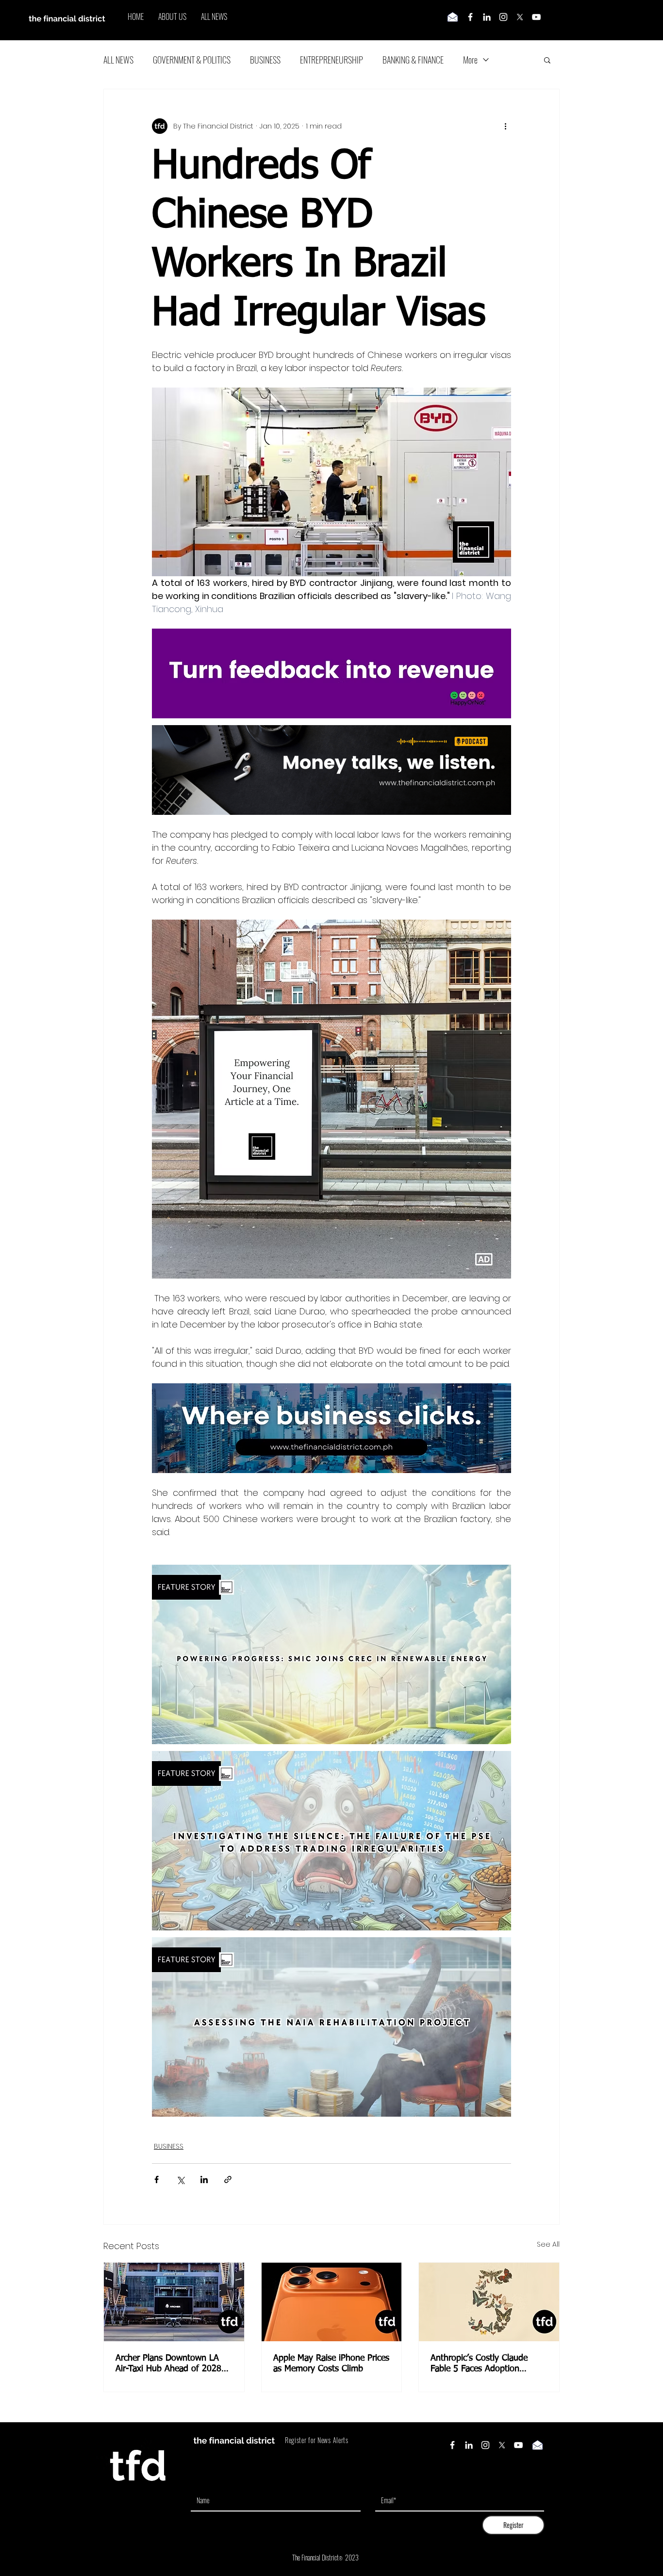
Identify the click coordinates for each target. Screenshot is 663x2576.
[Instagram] (503, 17)
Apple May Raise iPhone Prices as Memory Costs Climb (331, 2364)
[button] (547, 60)
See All (548, 2244)
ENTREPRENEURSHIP (331, 60)
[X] (520, 17)
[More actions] (505, 126)
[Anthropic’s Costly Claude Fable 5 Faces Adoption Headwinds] (489, 2302)
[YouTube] (536, 17)
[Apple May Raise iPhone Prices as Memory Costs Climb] (332, 2302)
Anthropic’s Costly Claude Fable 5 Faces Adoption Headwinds (479, 2364)
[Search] (559, 20)
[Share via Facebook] (157, 2179)
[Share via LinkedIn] (204, 2179)
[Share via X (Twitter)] (180, 2179)
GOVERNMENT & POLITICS (192, 60)
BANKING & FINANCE (413, 60)
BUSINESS (265, 60)
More (470, 60)
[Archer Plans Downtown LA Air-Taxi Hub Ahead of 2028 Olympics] (174, 2302)
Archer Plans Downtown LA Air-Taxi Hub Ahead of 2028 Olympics (168, 2364)
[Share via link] (228, 2179)
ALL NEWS (118, 60)
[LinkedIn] (487, 17)
